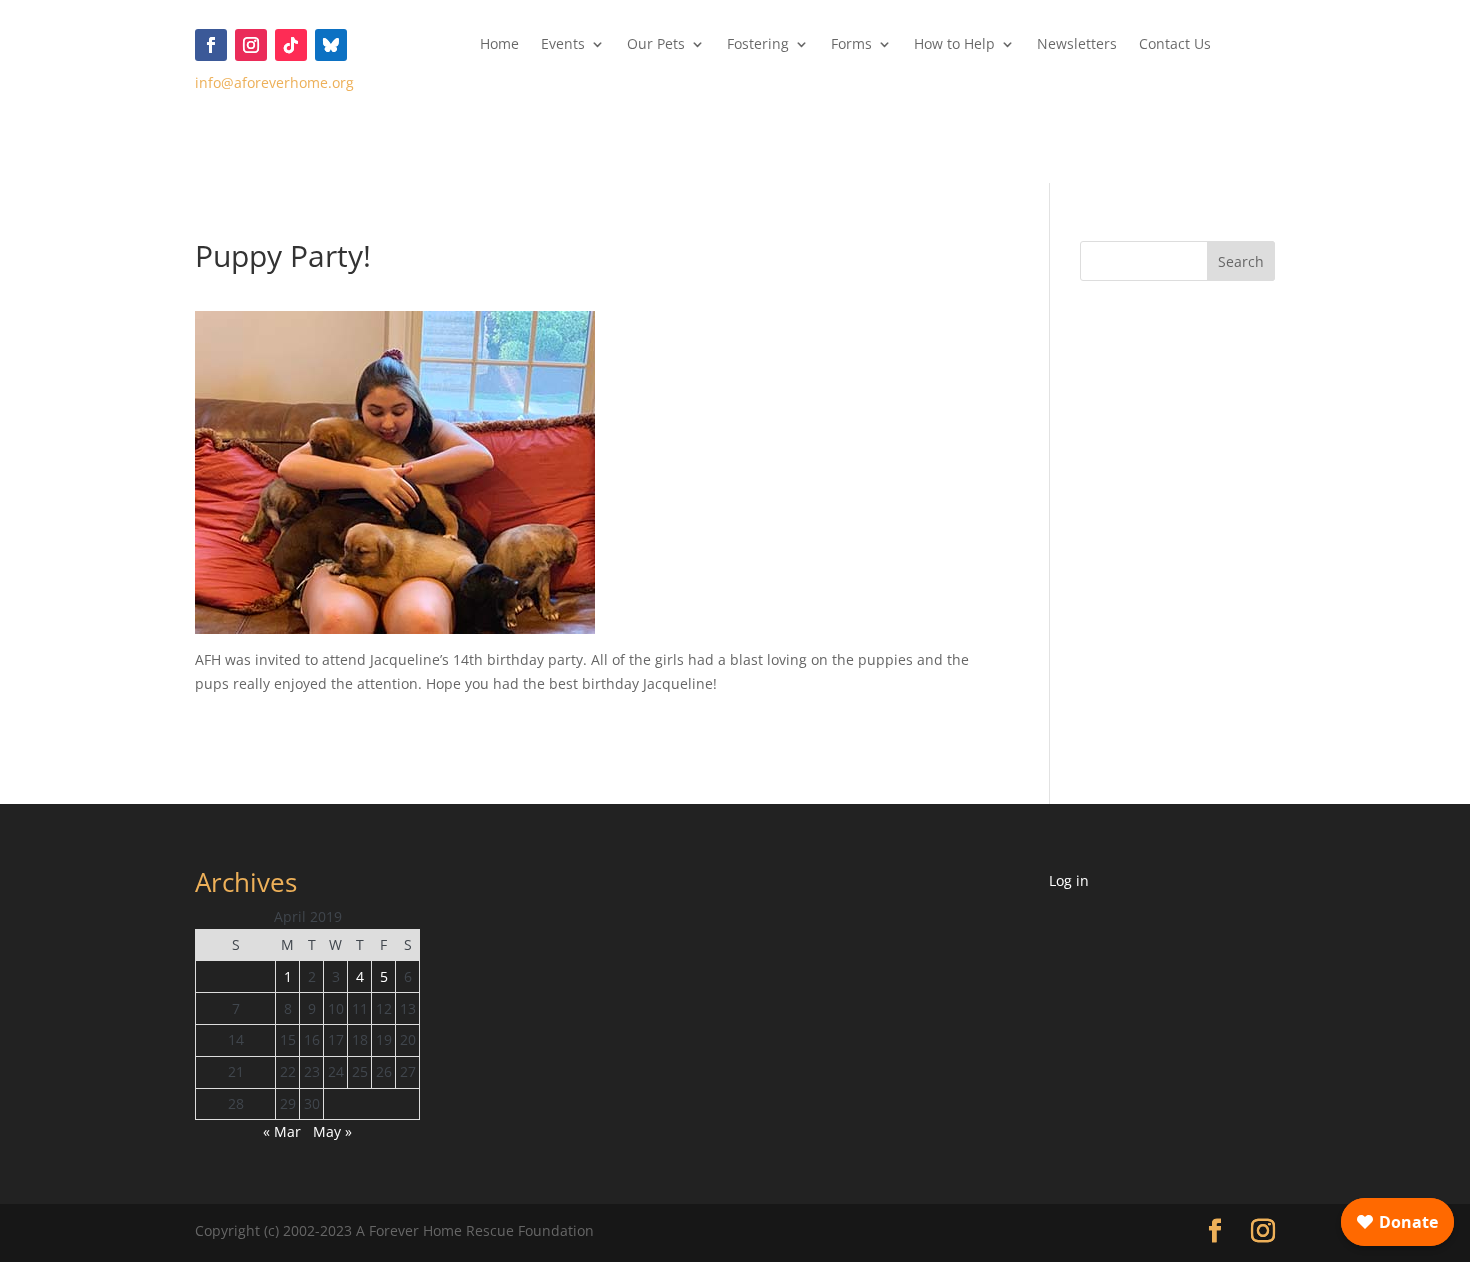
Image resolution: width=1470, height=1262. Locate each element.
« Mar (282, 1131)
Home (499, 45)
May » (332, 1131)
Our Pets (656, 45)
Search (1241, 261)
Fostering (758, 45)
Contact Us (1175, 45)
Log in (1069, 880)
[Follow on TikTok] (291, 45)
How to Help (954, 45)
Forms (851, 45)
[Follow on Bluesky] (331, 45)
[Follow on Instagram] (251, 45)
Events (563, 45)
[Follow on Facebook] (211, 45)
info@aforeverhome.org (274, 82)
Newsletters (1077, 45)
